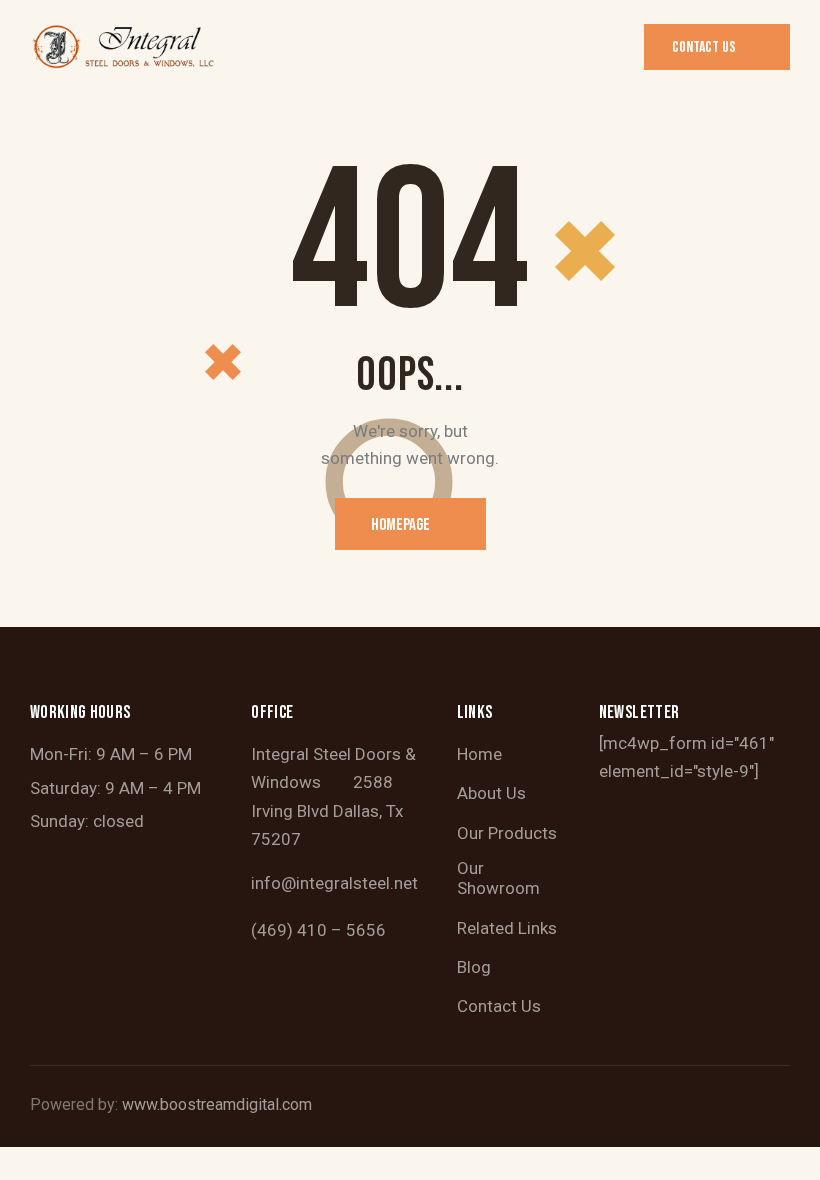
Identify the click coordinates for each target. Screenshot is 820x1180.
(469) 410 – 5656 (318, 930)
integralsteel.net (357, 883)
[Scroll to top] (782, 1142)
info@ (273, 883)
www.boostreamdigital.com (217, 1104)
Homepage (400, 525)
